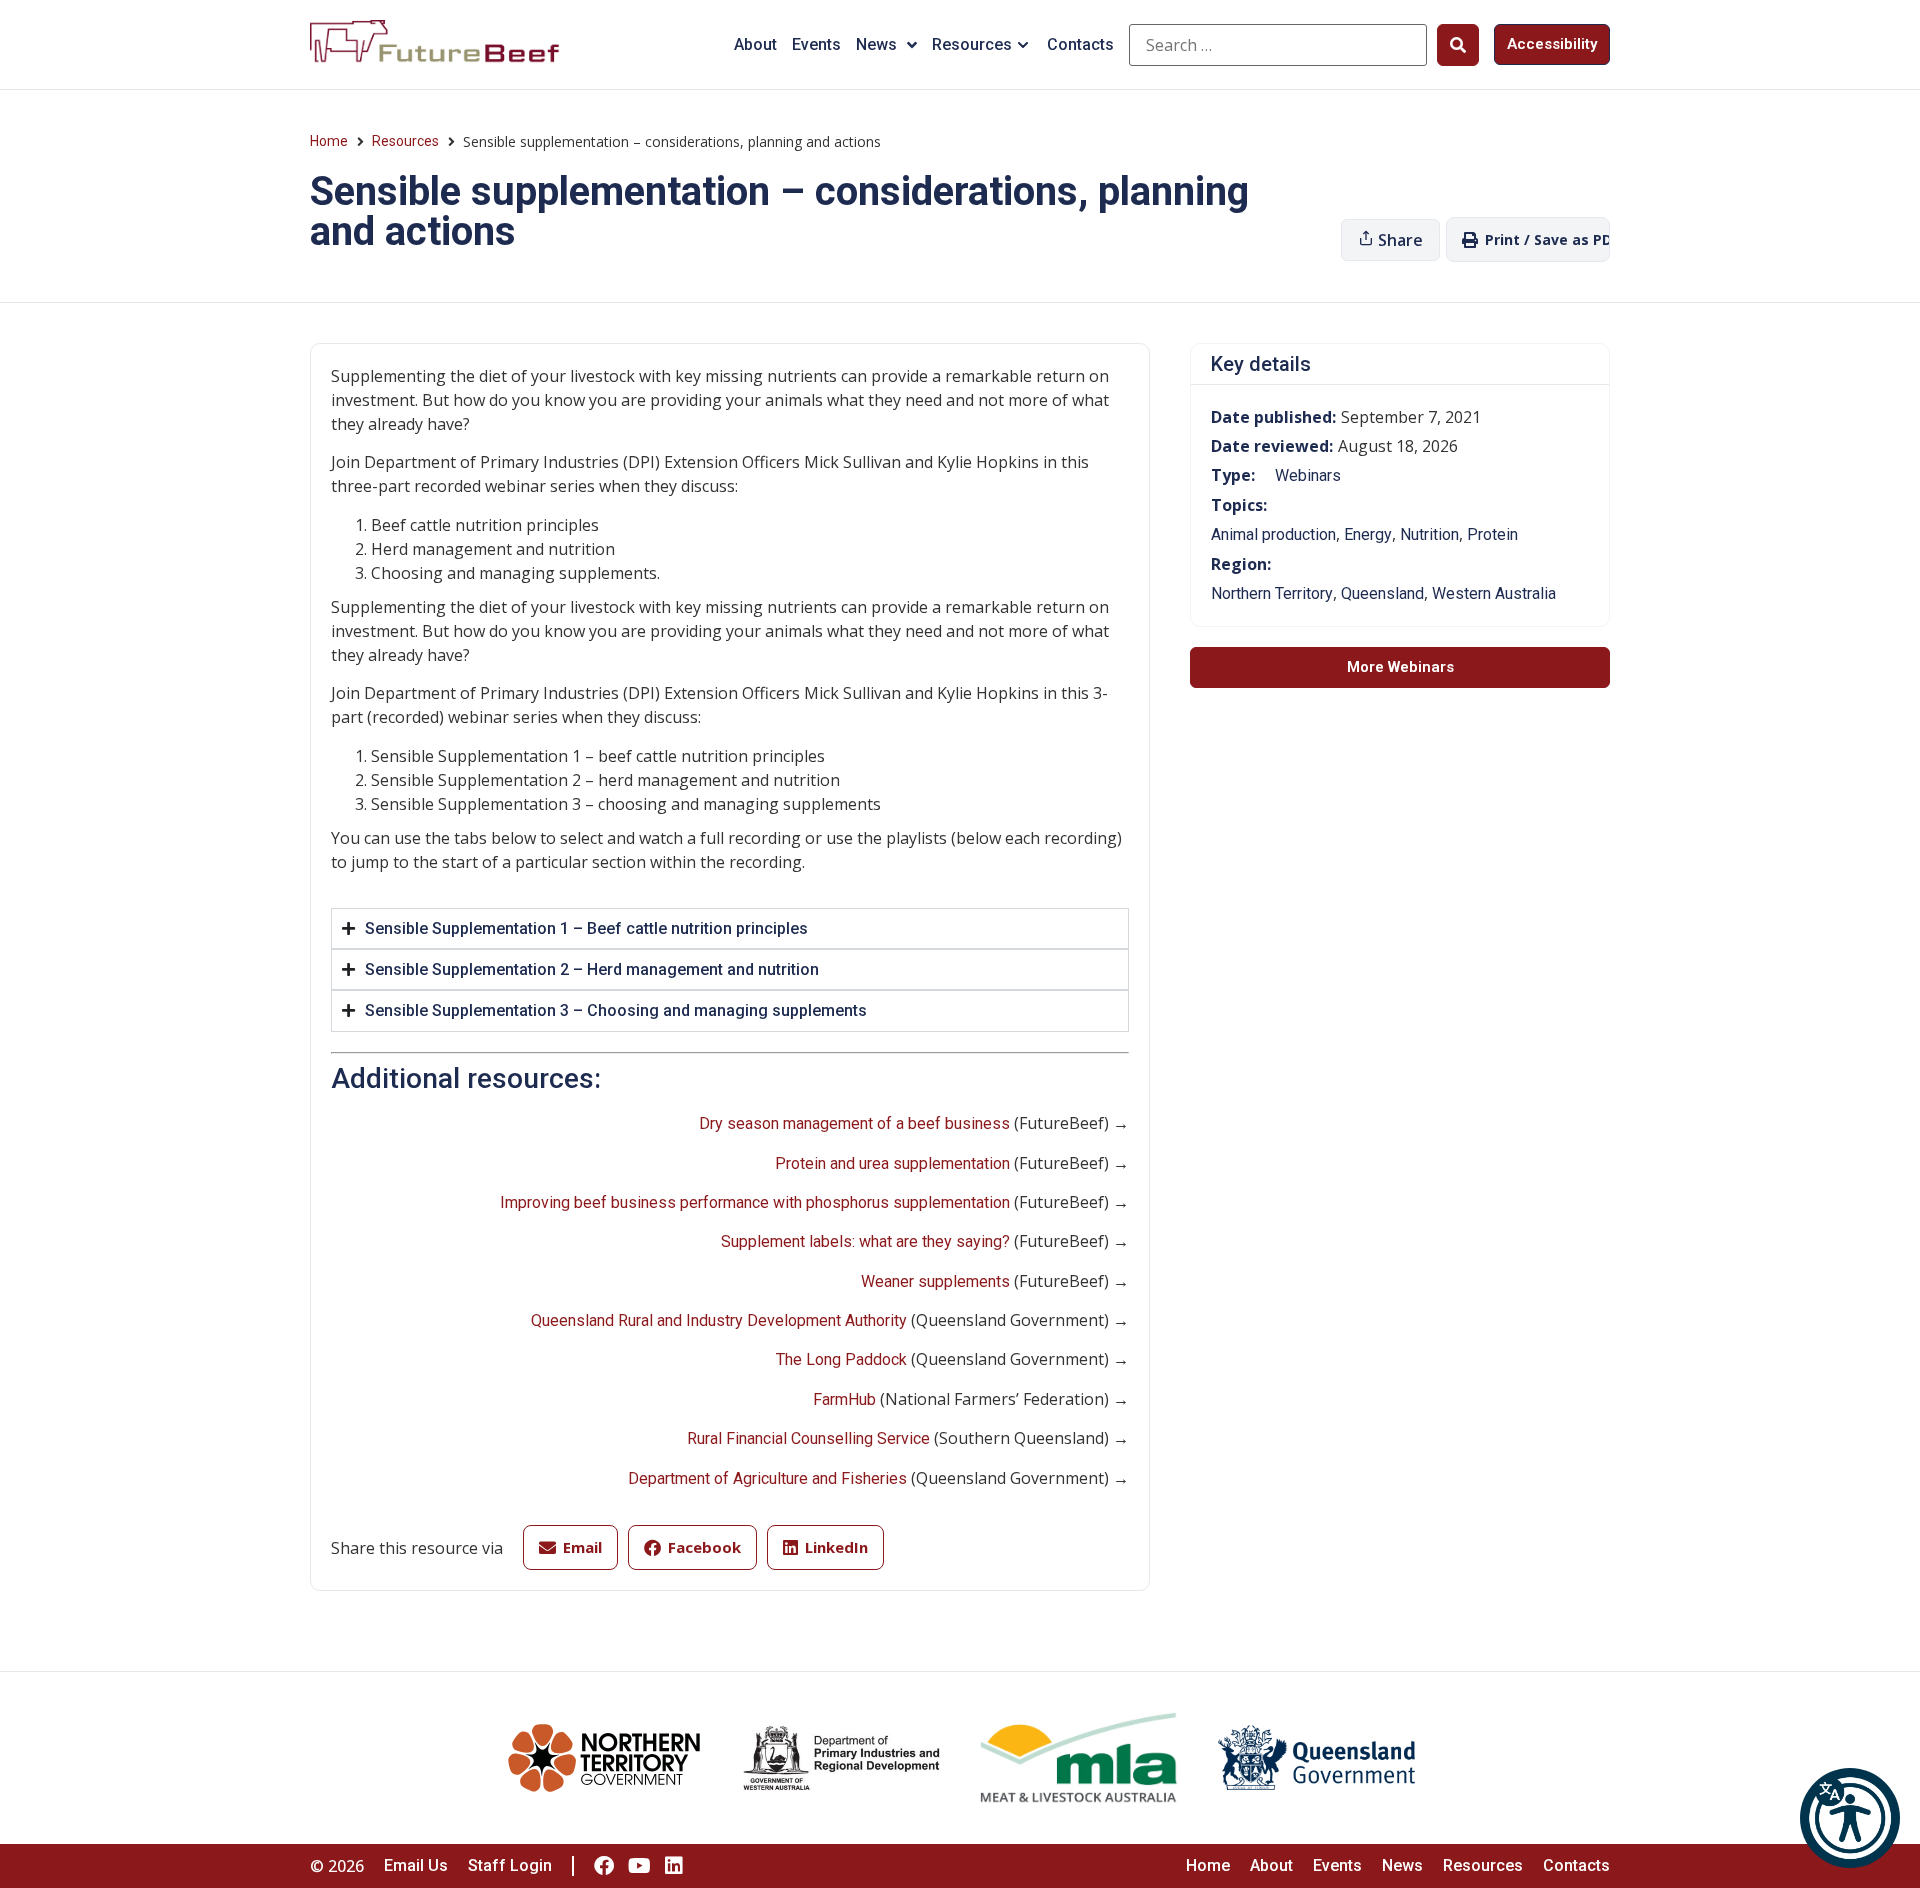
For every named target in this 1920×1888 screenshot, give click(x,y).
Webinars (1308, 475)
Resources (972, 44)
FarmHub (844, 1399)
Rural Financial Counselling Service (808, 1438)
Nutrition (1429, 534)
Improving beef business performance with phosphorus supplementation (755, 1202)
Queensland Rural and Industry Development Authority (719, 1320)
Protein (1492, 534)
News (876, 44)
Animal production (1273, 534)
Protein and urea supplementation (892, 1163)
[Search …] (1278, 45)
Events (816, 44)
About (755, 44)
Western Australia (1494, 593)
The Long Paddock (841, 1359)
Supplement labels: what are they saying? (865, 1241)
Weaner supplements (935, 1281)
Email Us (416, 1865)
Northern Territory (1272, 593)
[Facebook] (604, 1866)
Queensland (1382, 593)
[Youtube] (639, 1866)
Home (329, 141)
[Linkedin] (674, 1866)
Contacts (1080, 44)
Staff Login (510, 1865)
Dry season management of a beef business (854, 1123)
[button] (1850, 1818)
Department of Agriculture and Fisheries (767, 1478)
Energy (1368, 534)
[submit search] (1458, 45)
